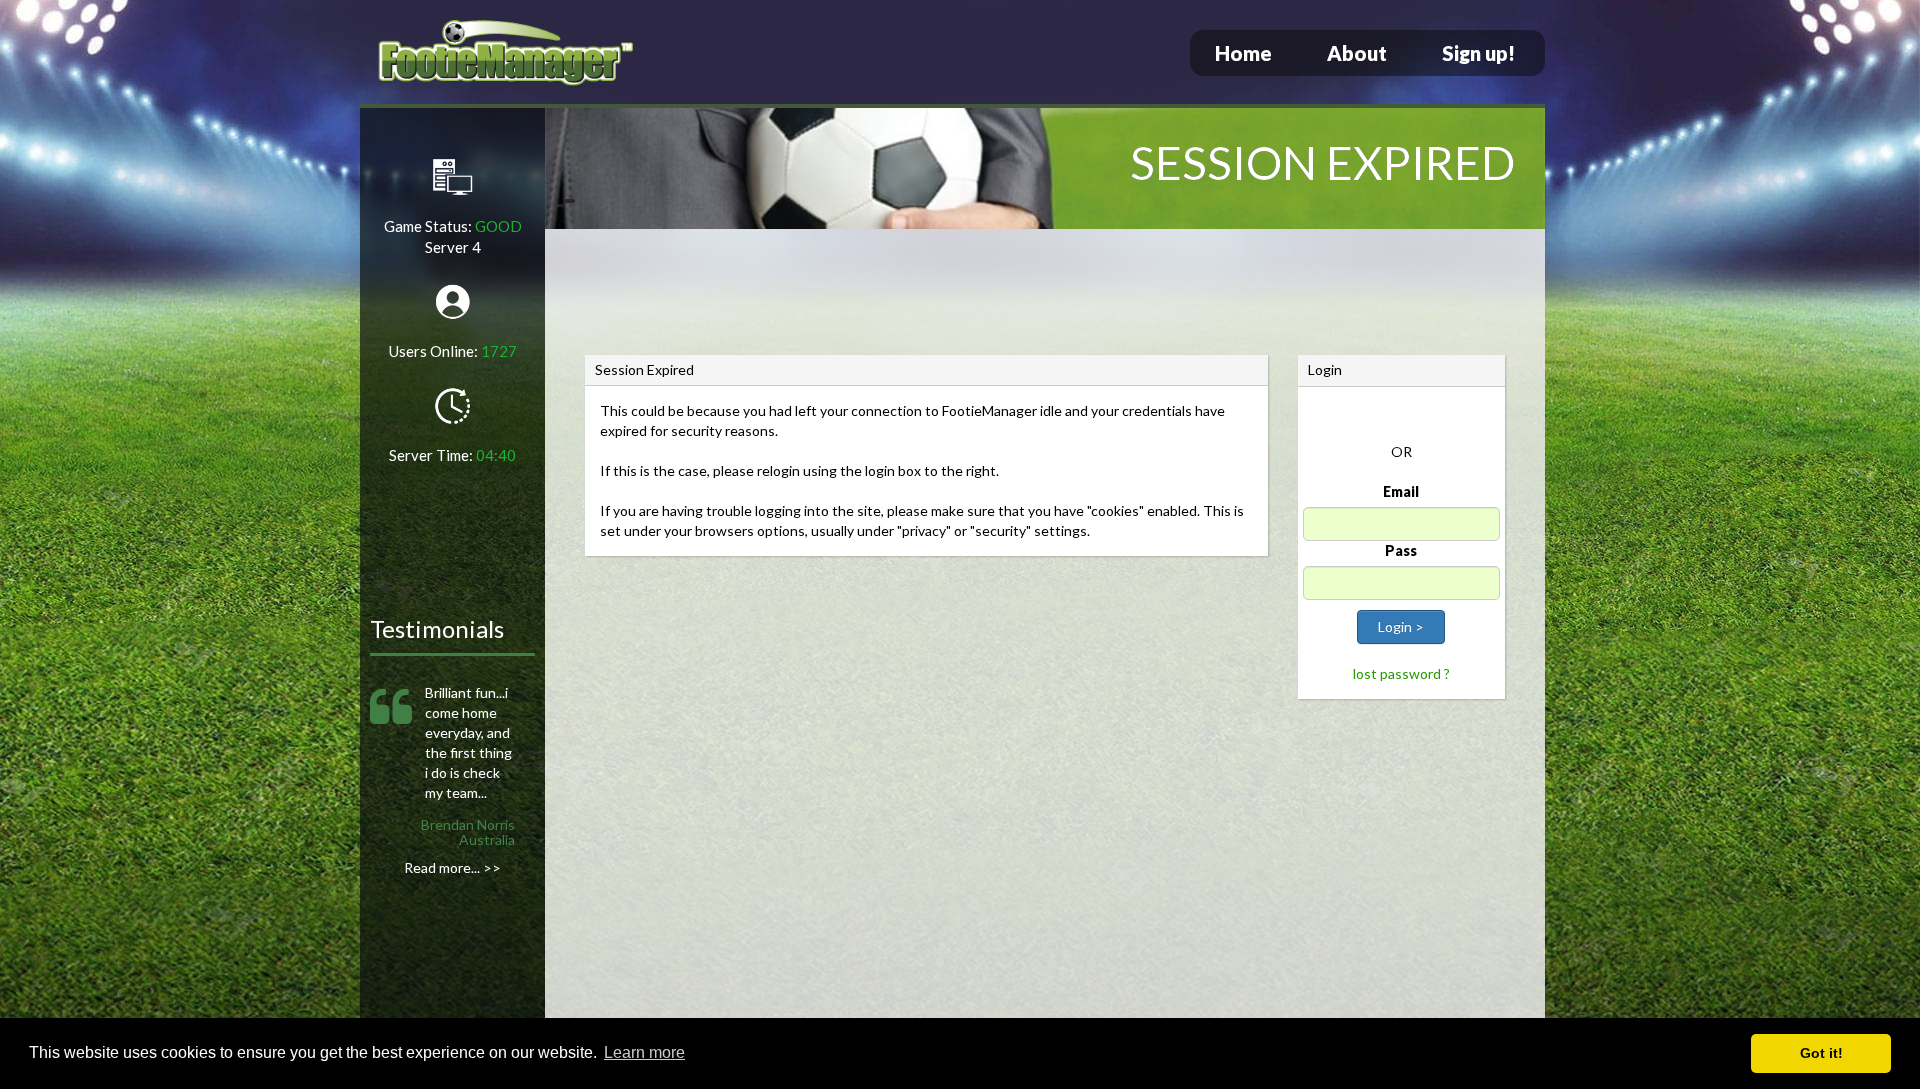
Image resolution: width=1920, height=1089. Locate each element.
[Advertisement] (1045, 295)
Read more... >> (452, 867)
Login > (1401, 626)
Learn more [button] (644, 1052)
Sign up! (1478, 53)
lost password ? (1401, 673)
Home (1243, 53)
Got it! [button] (1821, 1053)
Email (1401, 491)
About (1357, 53)
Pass (1401, 550)
